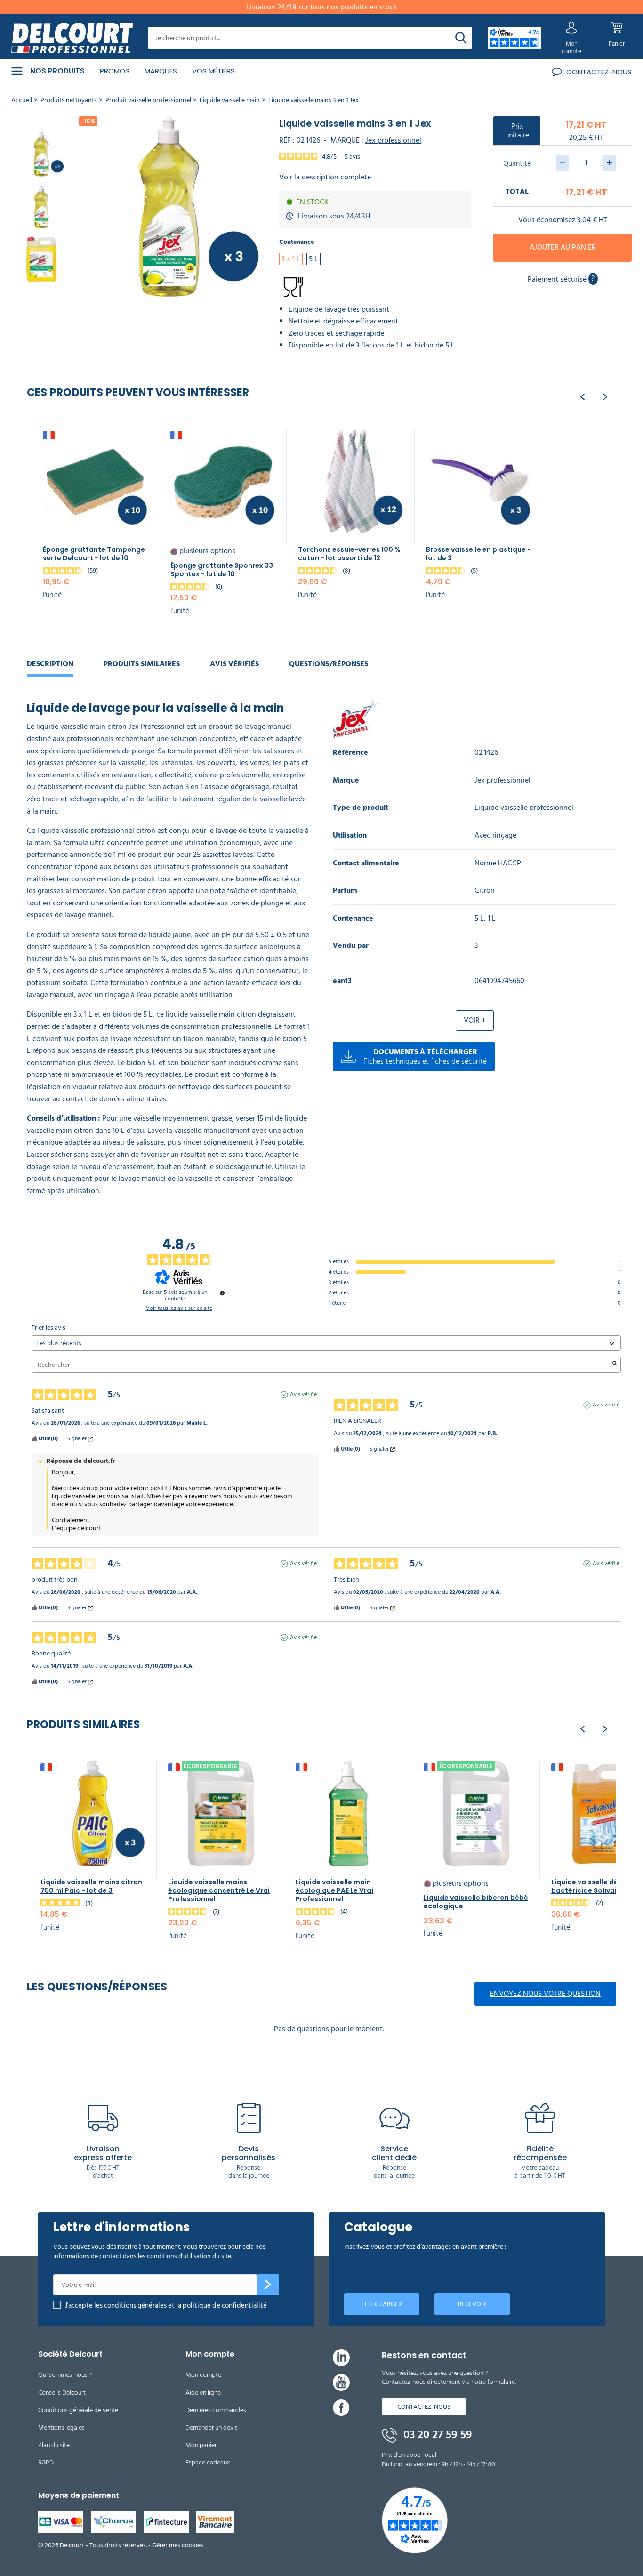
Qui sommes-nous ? (65, 2375)
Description (50, 664)
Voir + (475, 1020)
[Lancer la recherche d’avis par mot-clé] (615, 1365)
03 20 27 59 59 (436, 2435)
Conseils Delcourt (62, 2393)
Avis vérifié (303, 1395)
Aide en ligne (203, 2393)
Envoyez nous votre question (545, 1994)
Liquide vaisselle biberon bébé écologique (476, 1902)
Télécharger (382, 2304)
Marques (161, 71)
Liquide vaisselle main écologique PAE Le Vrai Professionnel (334, 1890)
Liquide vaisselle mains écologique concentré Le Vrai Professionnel (219, 1890)
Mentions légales (61, 2427)
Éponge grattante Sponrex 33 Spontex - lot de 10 (222, 570)
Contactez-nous (424, 2407)
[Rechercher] (461, 38)
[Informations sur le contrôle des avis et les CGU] (222, 1293)
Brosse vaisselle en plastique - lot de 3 (478, 554)
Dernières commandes (216, 2410)
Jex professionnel (393, 140)
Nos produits (57, 71)
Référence (350, 753)
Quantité (517, 163)
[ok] (268, 2285)
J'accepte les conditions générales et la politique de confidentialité (166, 2305)
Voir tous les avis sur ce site (179, 1308)
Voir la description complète (325, 177)
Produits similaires (142, 664)
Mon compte (203, 2375)
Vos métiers (213, 71)
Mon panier (201, 2445)
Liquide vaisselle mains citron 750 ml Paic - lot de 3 (91, 1886)
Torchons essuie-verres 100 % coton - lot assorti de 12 (349, 554)
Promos (115, 71)
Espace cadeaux (208, 2462)
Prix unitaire (517, 131)
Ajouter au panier (563, 247)
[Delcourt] (72, 38)
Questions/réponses (329, 664)
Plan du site (54, 2445)
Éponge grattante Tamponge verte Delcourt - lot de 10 (94, 554)
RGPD (46, 2462)
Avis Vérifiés (234, 664)
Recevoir (472, 2304)
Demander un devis (212, 2427)
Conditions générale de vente (78, 2410)
